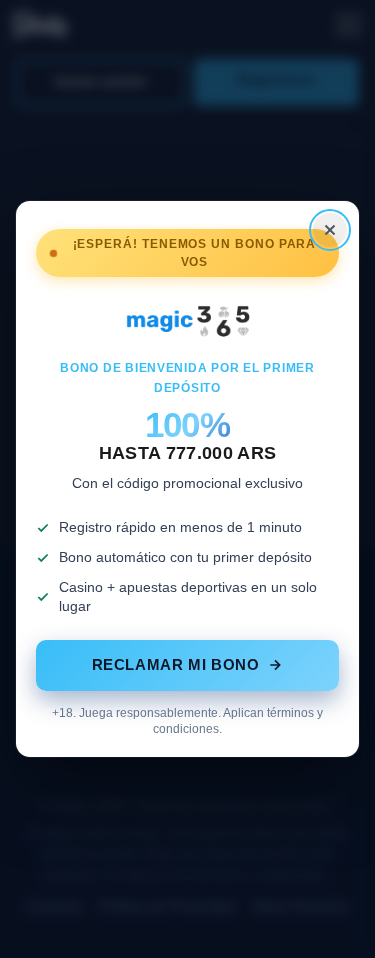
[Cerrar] (330, 230)
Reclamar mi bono (176, 664)
